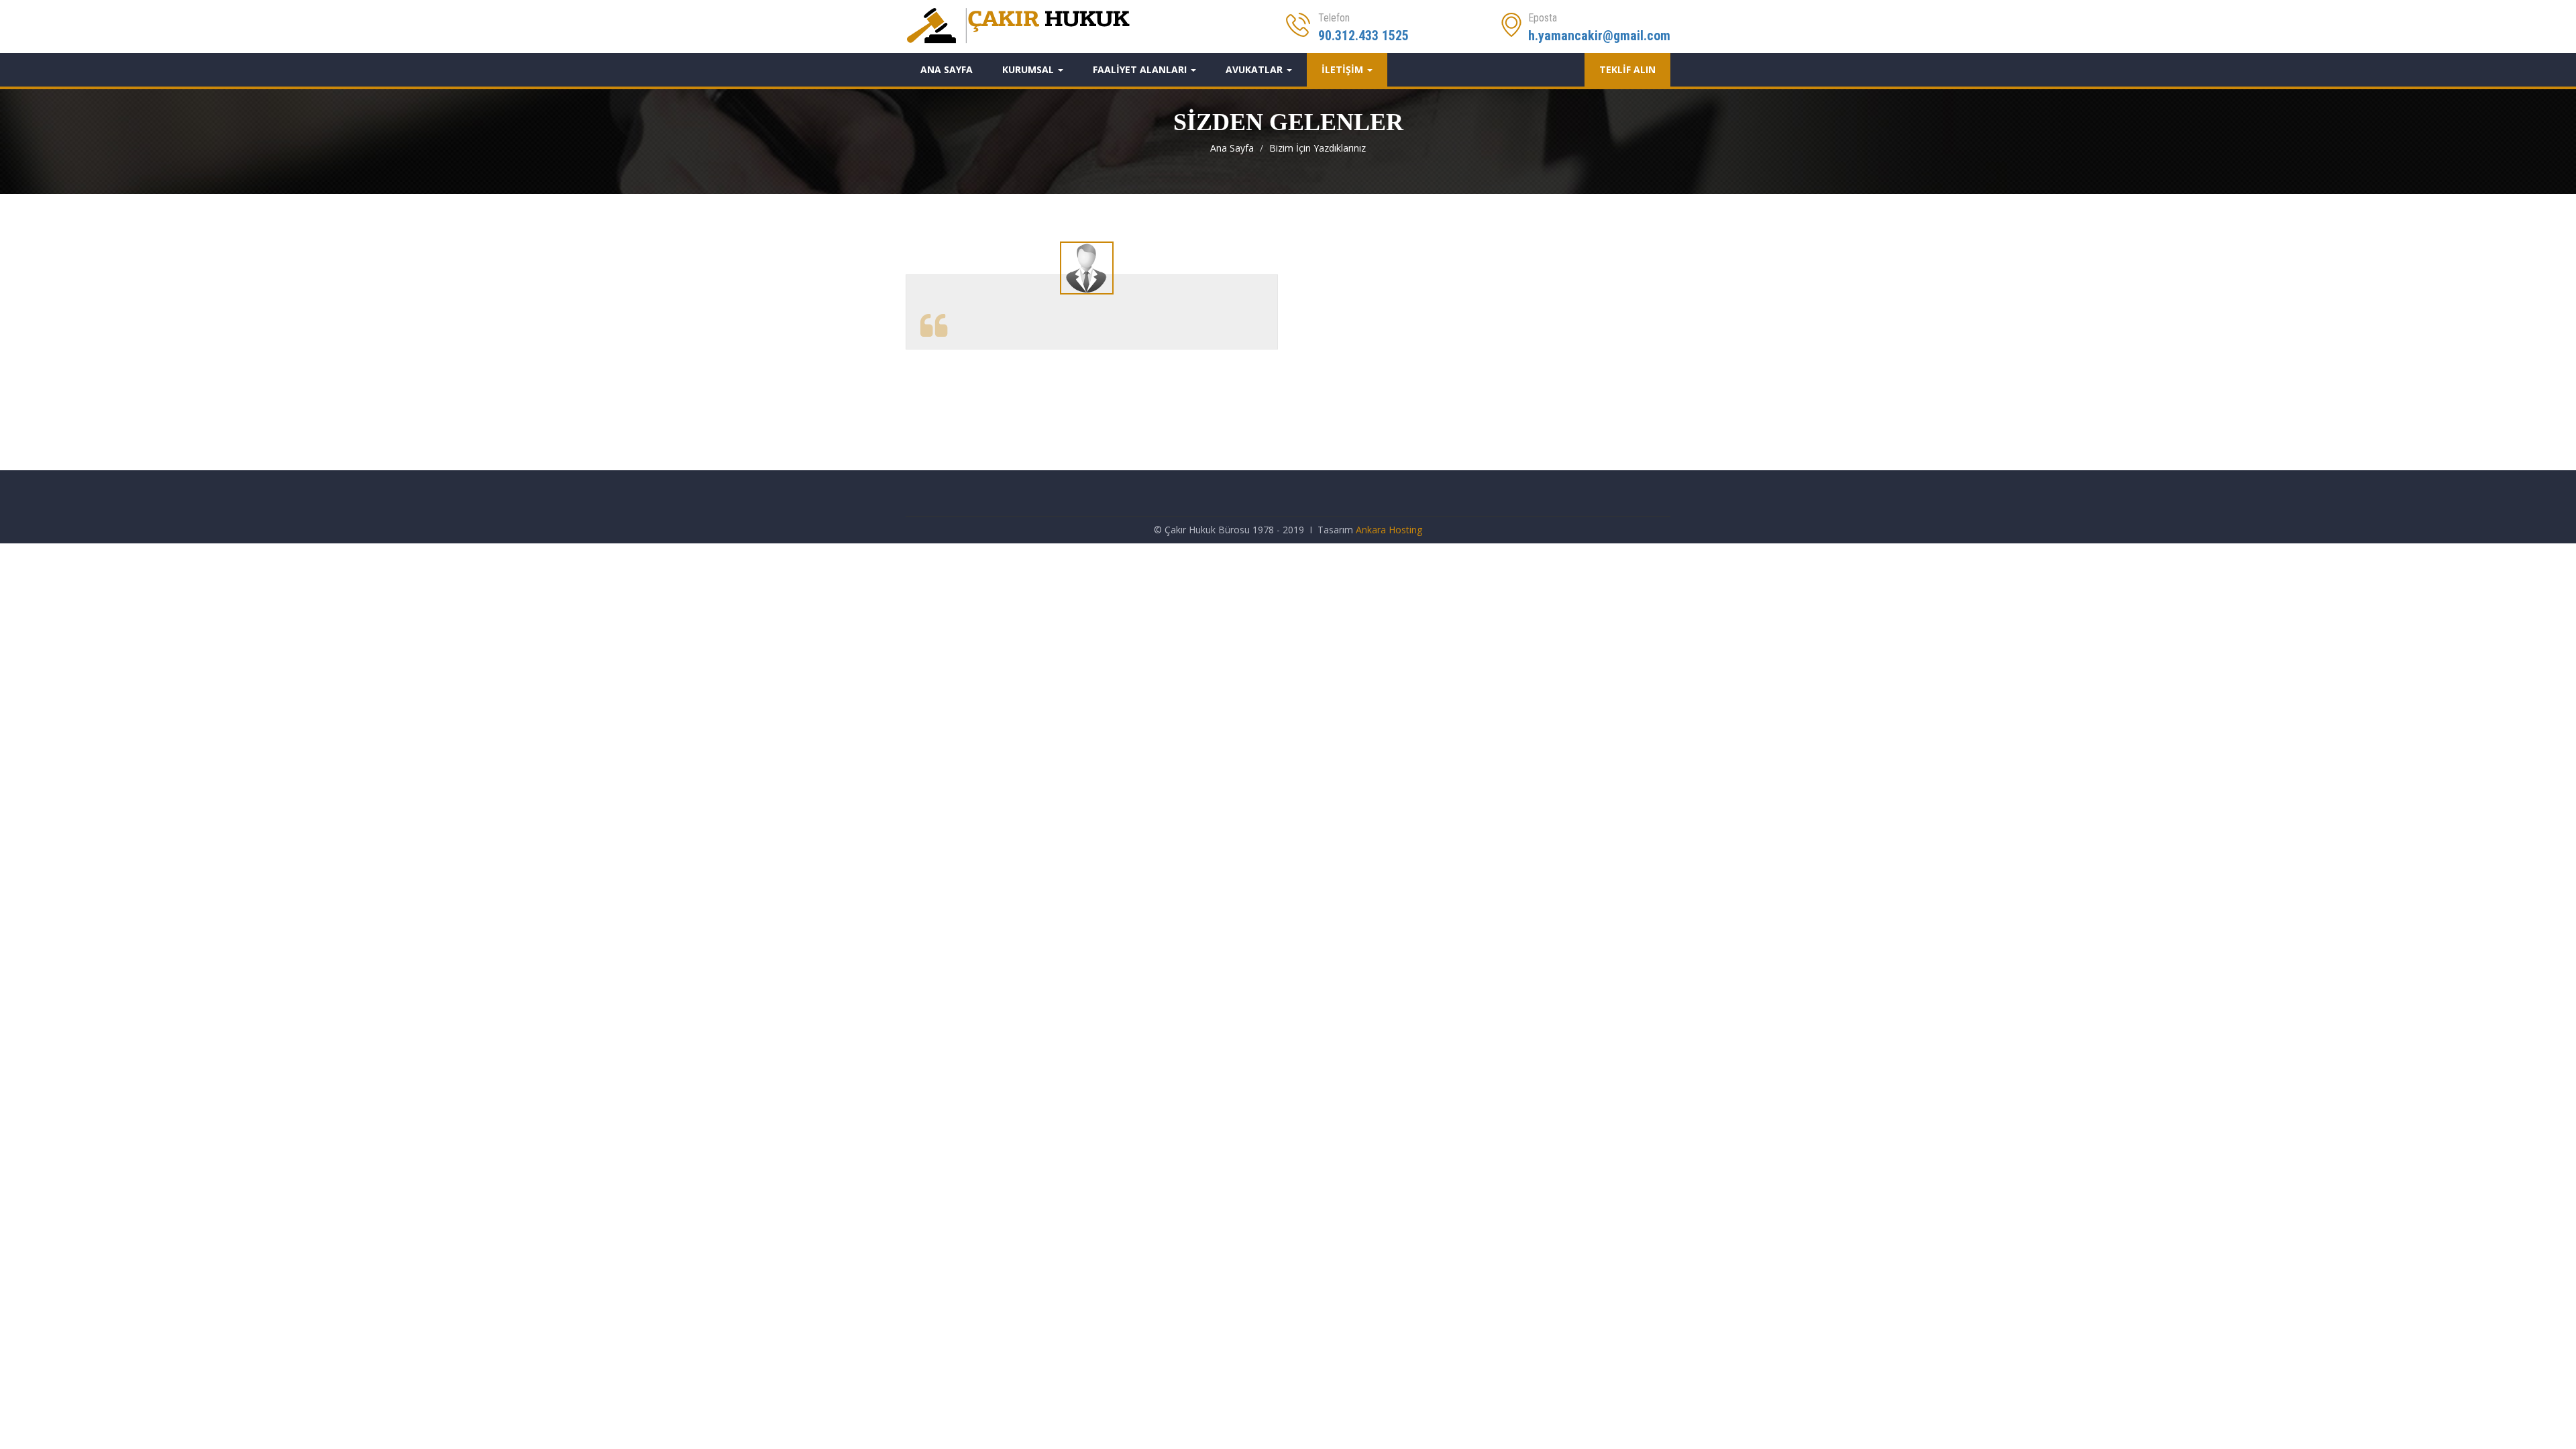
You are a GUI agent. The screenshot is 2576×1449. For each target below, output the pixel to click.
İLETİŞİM (1344, 69)
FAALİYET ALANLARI (1141, 69)
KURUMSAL (1029, 69)
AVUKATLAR (1255, 69)
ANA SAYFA (947, 69)
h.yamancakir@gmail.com (1599, 36)
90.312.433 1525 (1363, 36)
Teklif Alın (1627, 69)
